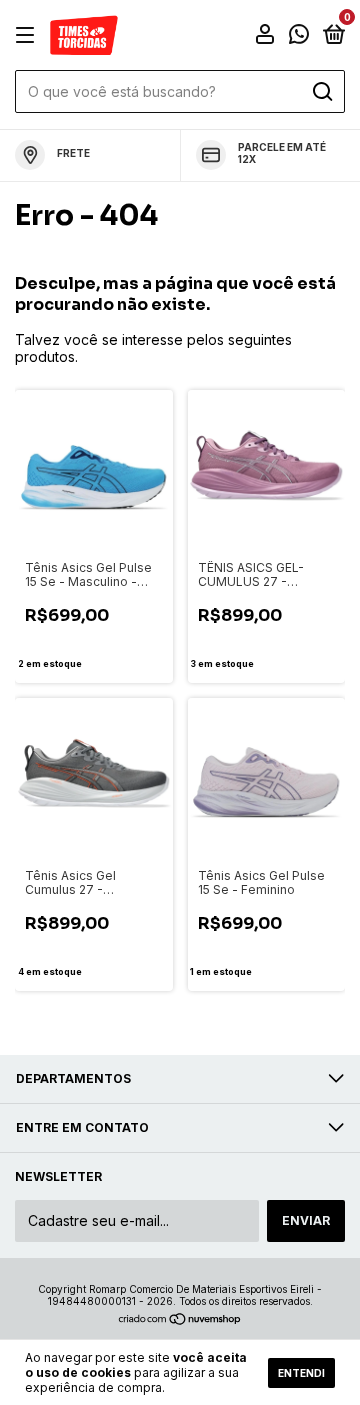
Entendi (301, 1373)
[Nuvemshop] (180, 1320)
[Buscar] (321, 92)
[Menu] (28, 35)
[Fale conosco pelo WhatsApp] (299, 36)
